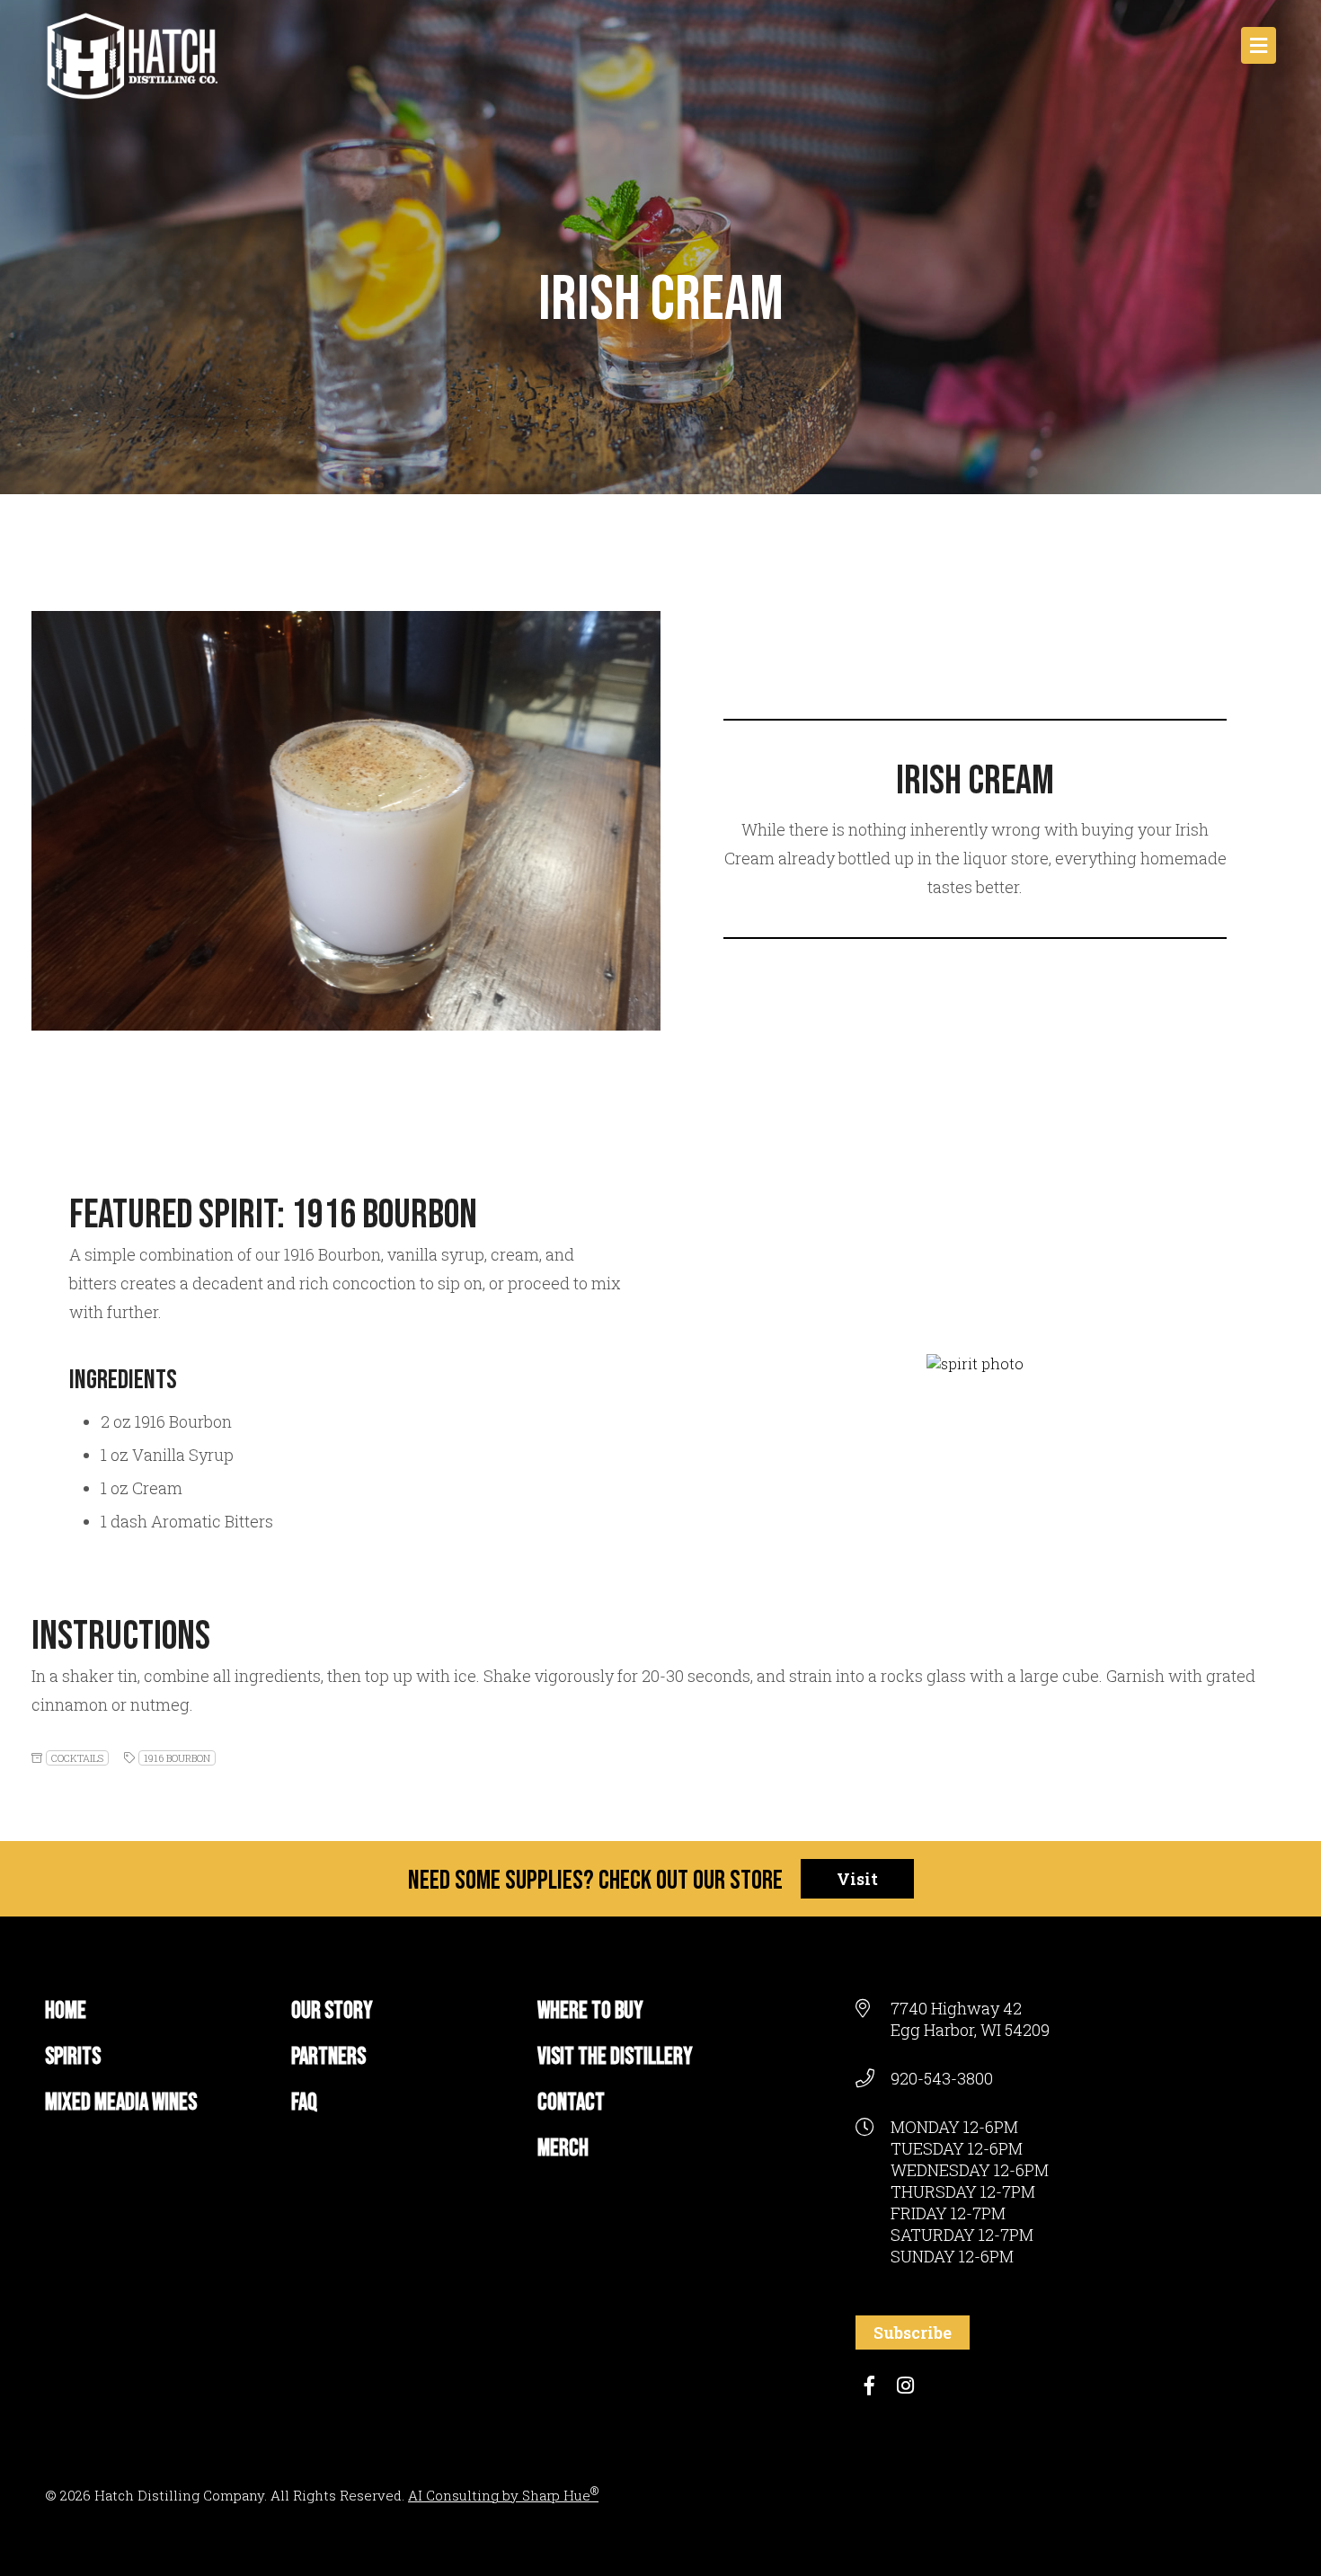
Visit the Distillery (615, 2057)
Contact (571, 2103)
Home (66, 2011)
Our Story (332, 2011)
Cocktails (77, 1758)
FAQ (304, 2103)
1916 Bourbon (177, 1758)
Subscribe (913, 2333)
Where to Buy (590, 2011)
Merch (563, 2149)
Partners (328, 2057)
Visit (857, 1879)
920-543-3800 (942, 2078)
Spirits (73, 2057)
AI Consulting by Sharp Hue (503, 2495)
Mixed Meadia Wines (121, 2103)
